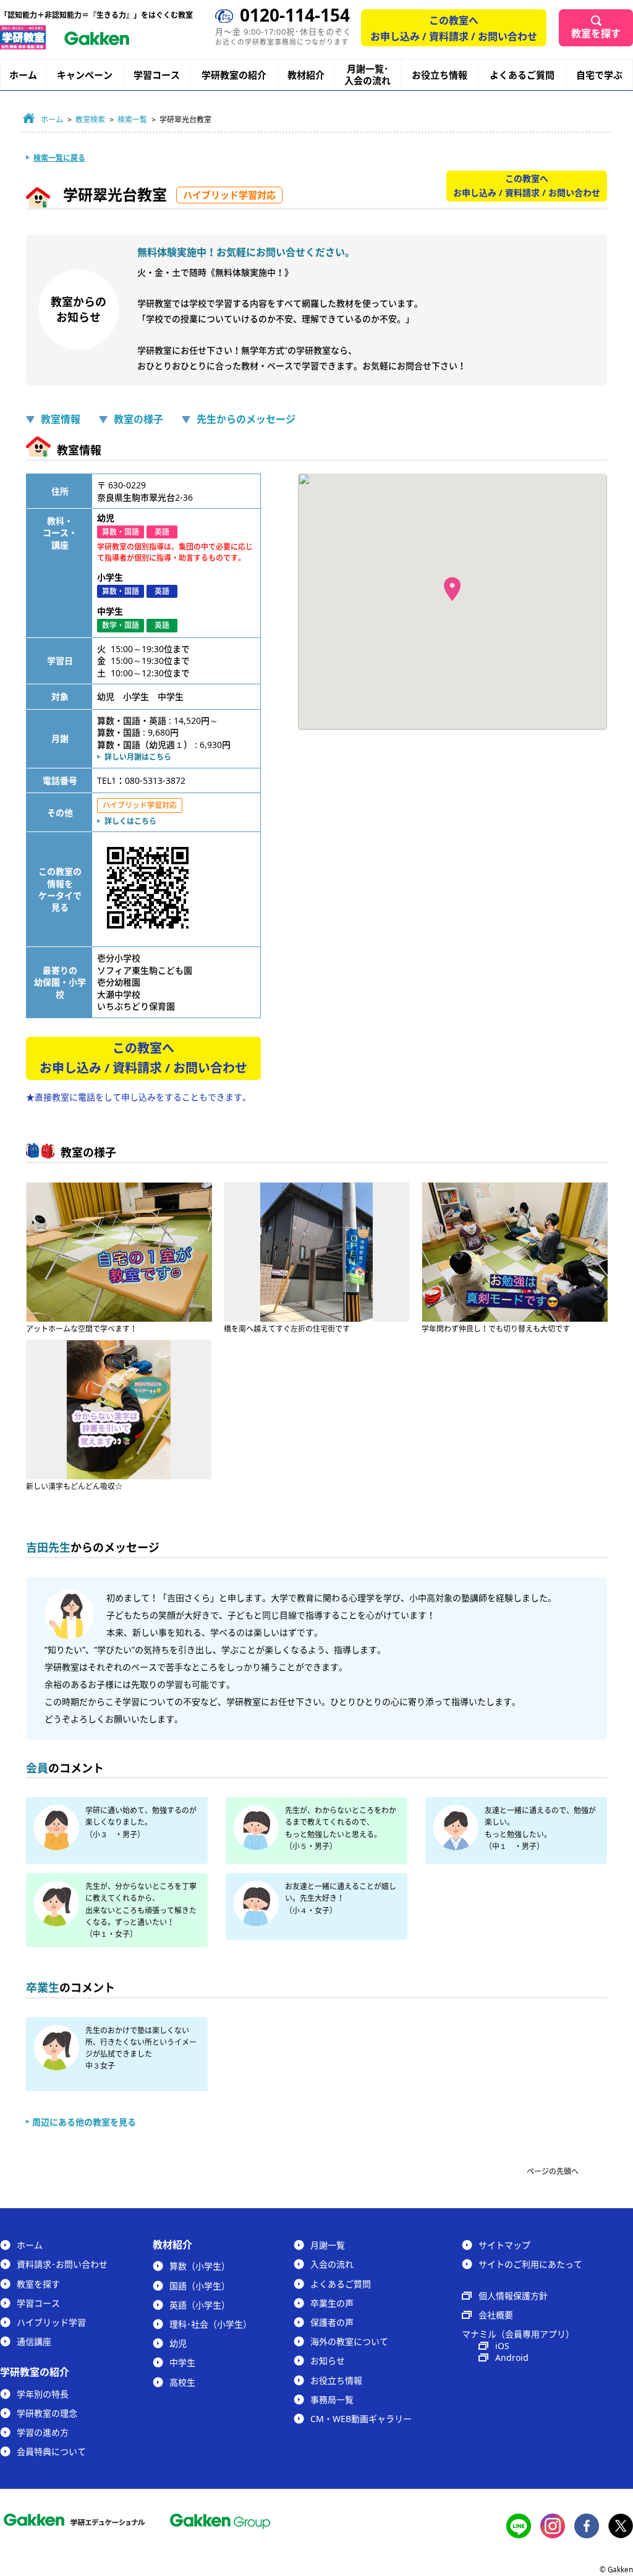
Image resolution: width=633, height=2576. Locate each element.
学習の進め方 (43, 2432)
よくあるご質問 (522, 75)
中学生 (182, 2362)
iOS (502, 2346)
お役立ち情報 (440, 75)
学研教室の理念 (47, 2413)
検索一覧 (132, 120)
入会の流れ (332, 2264)
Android (512, 2357)
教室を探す (596, 33)
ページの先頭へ (553, 2171)
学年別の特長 (43, 2394)
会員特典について (51, 2451)
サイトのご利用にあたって (530, 2264)
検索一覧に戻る (59, 158)
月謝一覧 (328, 2245)
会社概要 (496, 2315)
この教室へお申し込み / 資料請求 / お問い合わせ (454, 28)
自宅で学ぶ (599, 75)
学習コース (157, 75)
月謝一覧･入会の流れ (367, 75)
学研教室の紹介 (234, 75)
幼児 (178, 2343)
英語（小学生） (200, 2305)
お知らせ (328, 2361)
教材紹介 (306, 75)
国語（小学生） (200, 2286)
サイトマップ (504, 2245)
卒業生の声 (332, 2303)
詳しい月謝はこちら (138, 757)
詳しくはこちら (130, 821)
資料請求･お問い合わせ (62, 2264)
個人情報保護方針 (513, 2296)
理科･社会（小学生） (210, 2324)
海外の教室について (349, 2341)
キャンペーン (85, 75)
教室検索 (90, 120)
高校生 (182, 2382)
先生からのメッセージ (246, 419)
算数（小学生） (200, 2266)
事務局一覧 (332, 2400)
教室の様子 (138, 419)
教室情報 (61, 419)
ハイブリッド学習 (51, 2322)
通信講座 (34, 2341)
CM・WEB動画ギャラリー (361, 2419)
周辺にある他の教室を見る (84, 2122)
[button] (452, 589)
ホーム (23, 75)
